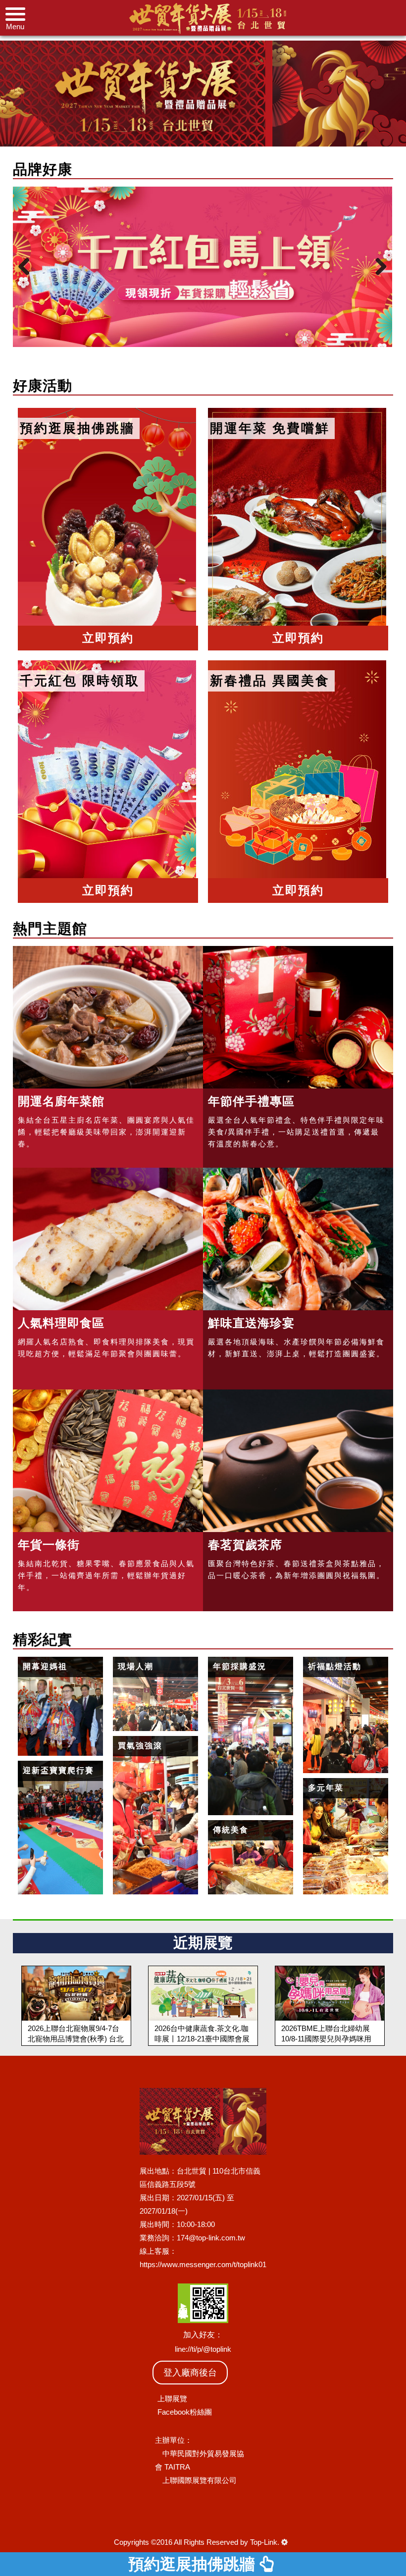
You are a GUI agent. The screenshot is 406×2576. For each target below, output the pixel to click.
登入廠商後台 (190, 2373)
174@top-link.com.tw (211, 2238)
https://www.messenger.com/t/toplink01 (203, 2264)
